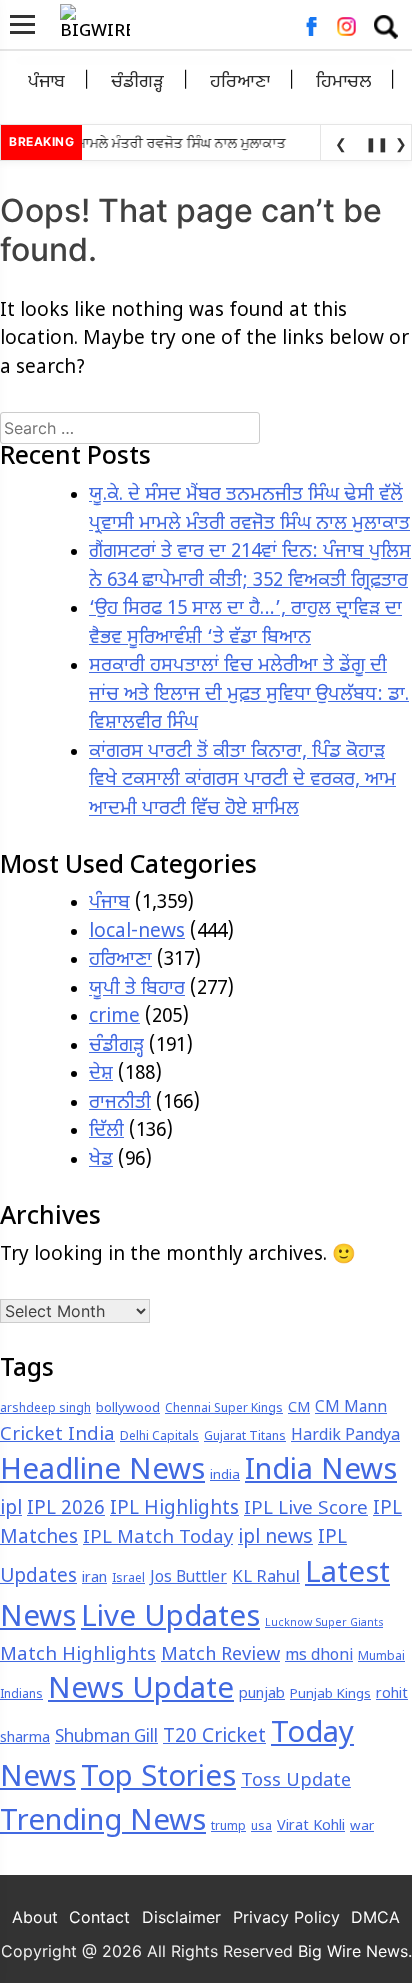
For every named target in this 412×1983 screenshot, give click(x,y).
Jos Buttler (188, 1578)
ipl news (275, 1538)
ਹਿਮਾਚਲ (343, 82)
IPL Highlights (174, 1509)
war (362, 1826)
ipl (11, 1509)
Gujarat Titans (245, 1437)
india (225, 1475)
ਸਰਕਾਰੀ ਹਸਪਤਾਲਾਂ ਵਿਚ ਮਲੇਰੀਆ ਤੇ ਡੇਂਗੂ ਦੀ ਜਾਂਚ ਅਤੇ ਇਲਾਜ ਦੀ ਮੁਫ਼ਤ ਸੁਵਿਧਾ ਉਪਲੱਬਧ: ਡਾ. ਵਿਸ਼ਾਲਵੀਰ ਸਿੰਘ (249, 695)
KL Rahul (266, 1578)
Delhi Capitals (159, 1437)
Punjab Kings (330, 1694)
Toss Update (296, 1781)
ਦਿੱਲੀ (106, 1131)
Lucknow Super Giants (324, 1623)
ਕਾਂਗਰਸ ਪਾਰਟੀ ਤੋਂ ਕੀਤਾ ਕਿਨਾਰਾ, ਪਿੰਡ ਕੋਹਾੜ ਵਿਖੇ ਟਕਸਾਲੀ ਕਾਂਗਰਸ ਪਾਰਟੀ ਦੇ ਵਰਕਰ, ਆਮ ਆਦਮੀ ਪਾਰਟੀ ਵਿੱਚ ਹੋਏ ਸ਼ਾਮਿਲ (242, 781)
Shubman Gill (106, 1738)
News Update (141, 1691)
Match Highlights (78, 1655)
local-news (137, 932)
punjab (262, 1694)
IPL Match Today (158, 1538)
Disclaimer (181, 1917)
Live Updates (170, 1619)
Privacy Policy (286, 1917)
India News (321, 1472)
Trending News (103, 1823)
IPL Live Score (306, 1509)
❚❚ (373, 143)
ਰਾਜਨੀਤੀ (120, 1103)
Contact (99, 1917)
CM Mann (351, 1408)
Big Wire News (353, 1951)
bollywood (128, 1408)
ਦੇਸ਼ (101, 1074)
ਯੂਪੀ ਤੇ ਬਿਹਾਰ (137, 989)
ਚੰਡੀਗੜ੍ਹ (137, 82)
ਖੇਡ (101, 1160)
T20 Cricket (214, 1737)
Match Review (220, 1655)
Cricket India (57, 1435)
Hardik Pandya (345, 1436)
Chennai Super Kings (224, 1409)
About (35, 1917)
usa (261, 1827)
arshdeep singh (45, 1409)
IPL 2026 (66, 1509)
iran (94, 1578)
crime (114, 1017)
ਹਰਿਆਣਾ (240, 82)
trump (228, 1827)
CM (299, 1408)
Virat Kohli (311, 1826)
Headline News (102, 1472)
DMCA (375, 1917)
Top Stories (158, 1779)
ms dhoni (319, 1656)
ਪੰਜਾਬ (46, 82)
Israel (128, 1579)
